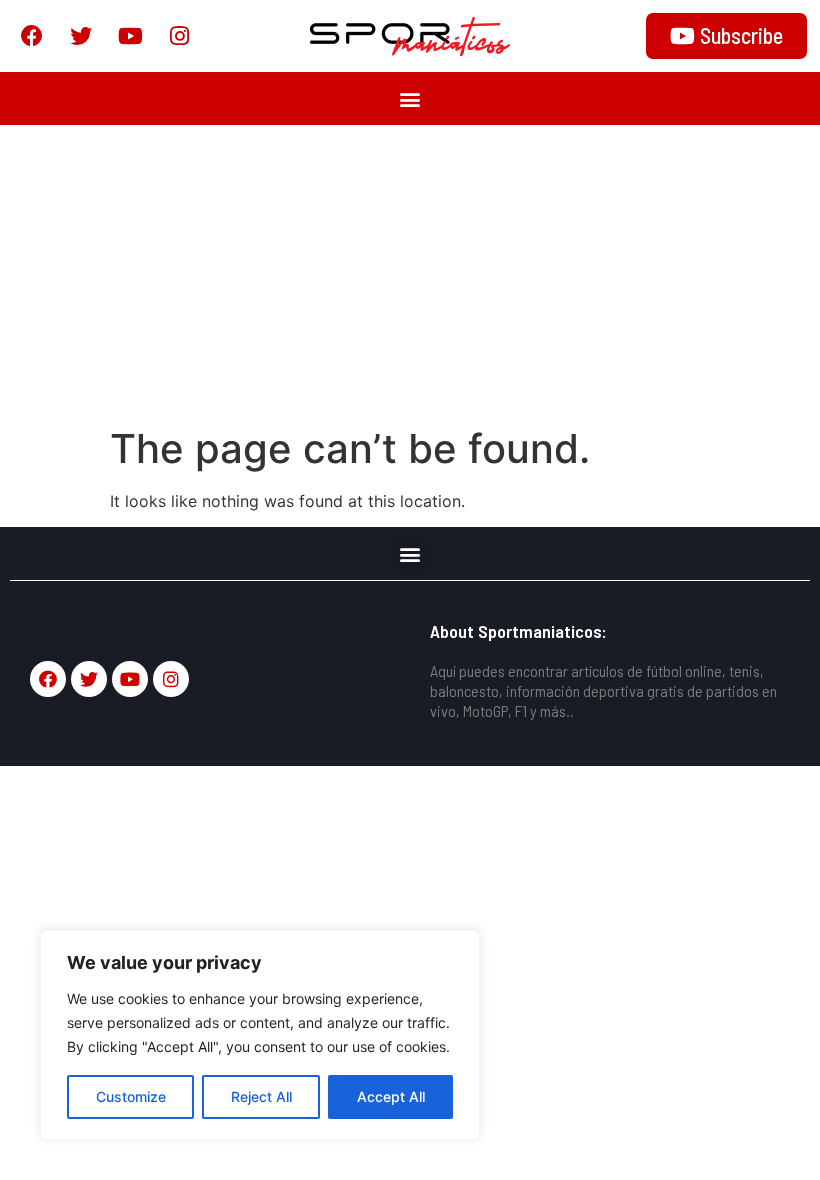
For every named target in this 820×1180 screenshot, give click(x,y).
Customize (131, 1096)
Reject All (261, 1096)
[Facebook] (32, 36)
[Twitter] (81, 36)
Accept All (391, 1096)
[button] (410, 98)
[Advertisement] (410, 275)
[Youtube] (130, 36)
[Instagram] (179, 36)
